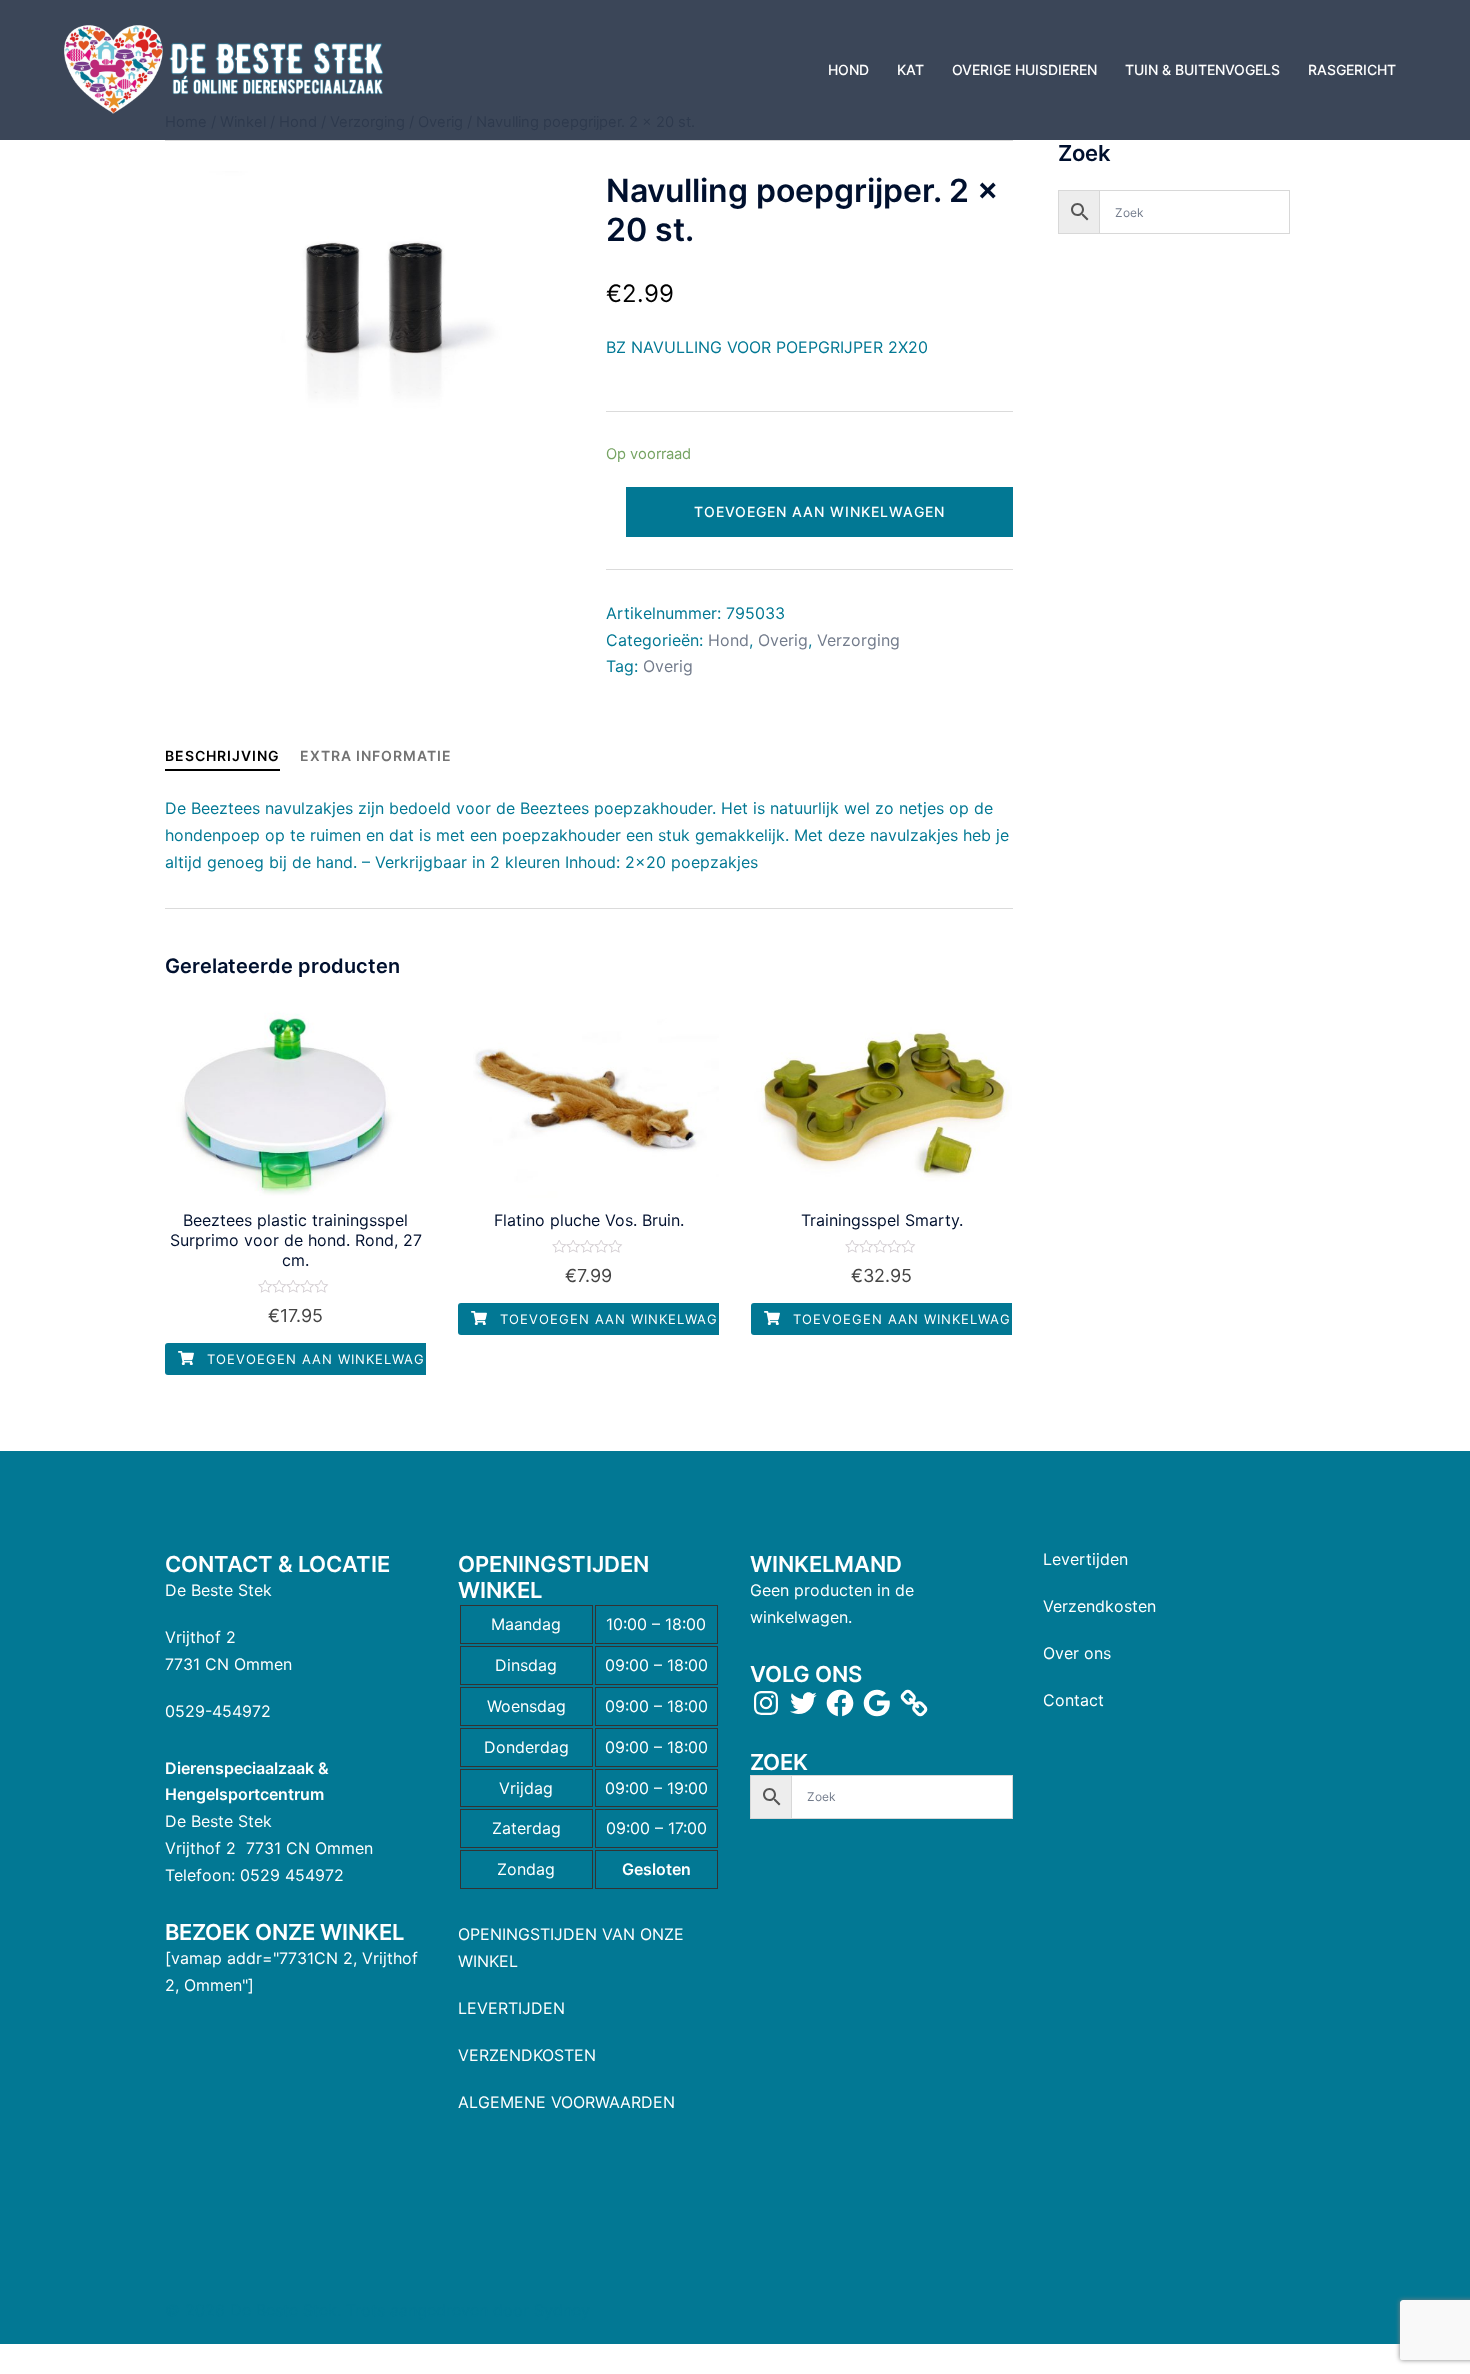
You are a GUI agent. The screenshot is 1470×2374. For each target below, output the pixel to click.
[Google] (877, 1703)
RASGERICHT (1352, 69)
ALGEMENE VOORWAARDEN (566, 2102)
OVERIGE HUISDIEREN (1024, 69)
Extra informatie (376, 755)
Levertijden (1085, 1559)
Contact (1073, 1700)
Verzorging (858, 640)
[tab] (222, 755)
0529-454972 (218, 1711)
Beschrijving (222, 755)
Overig (783, 640)
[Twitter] (803, 1703)
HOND (848, 69)
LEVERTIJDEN (511, 2008)
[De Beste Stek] (226, 68)
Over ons (1077, 1653)
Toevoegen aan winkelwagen (819, 511)
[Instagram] (766, 1703)
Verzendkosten (1099, 1606)
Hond (728, 640)
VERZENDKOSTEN (527, 2055)
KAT (910, 69)
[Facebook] (840, 1703)
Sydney (562, 2310)
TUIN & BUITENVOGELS (1202, 69)
